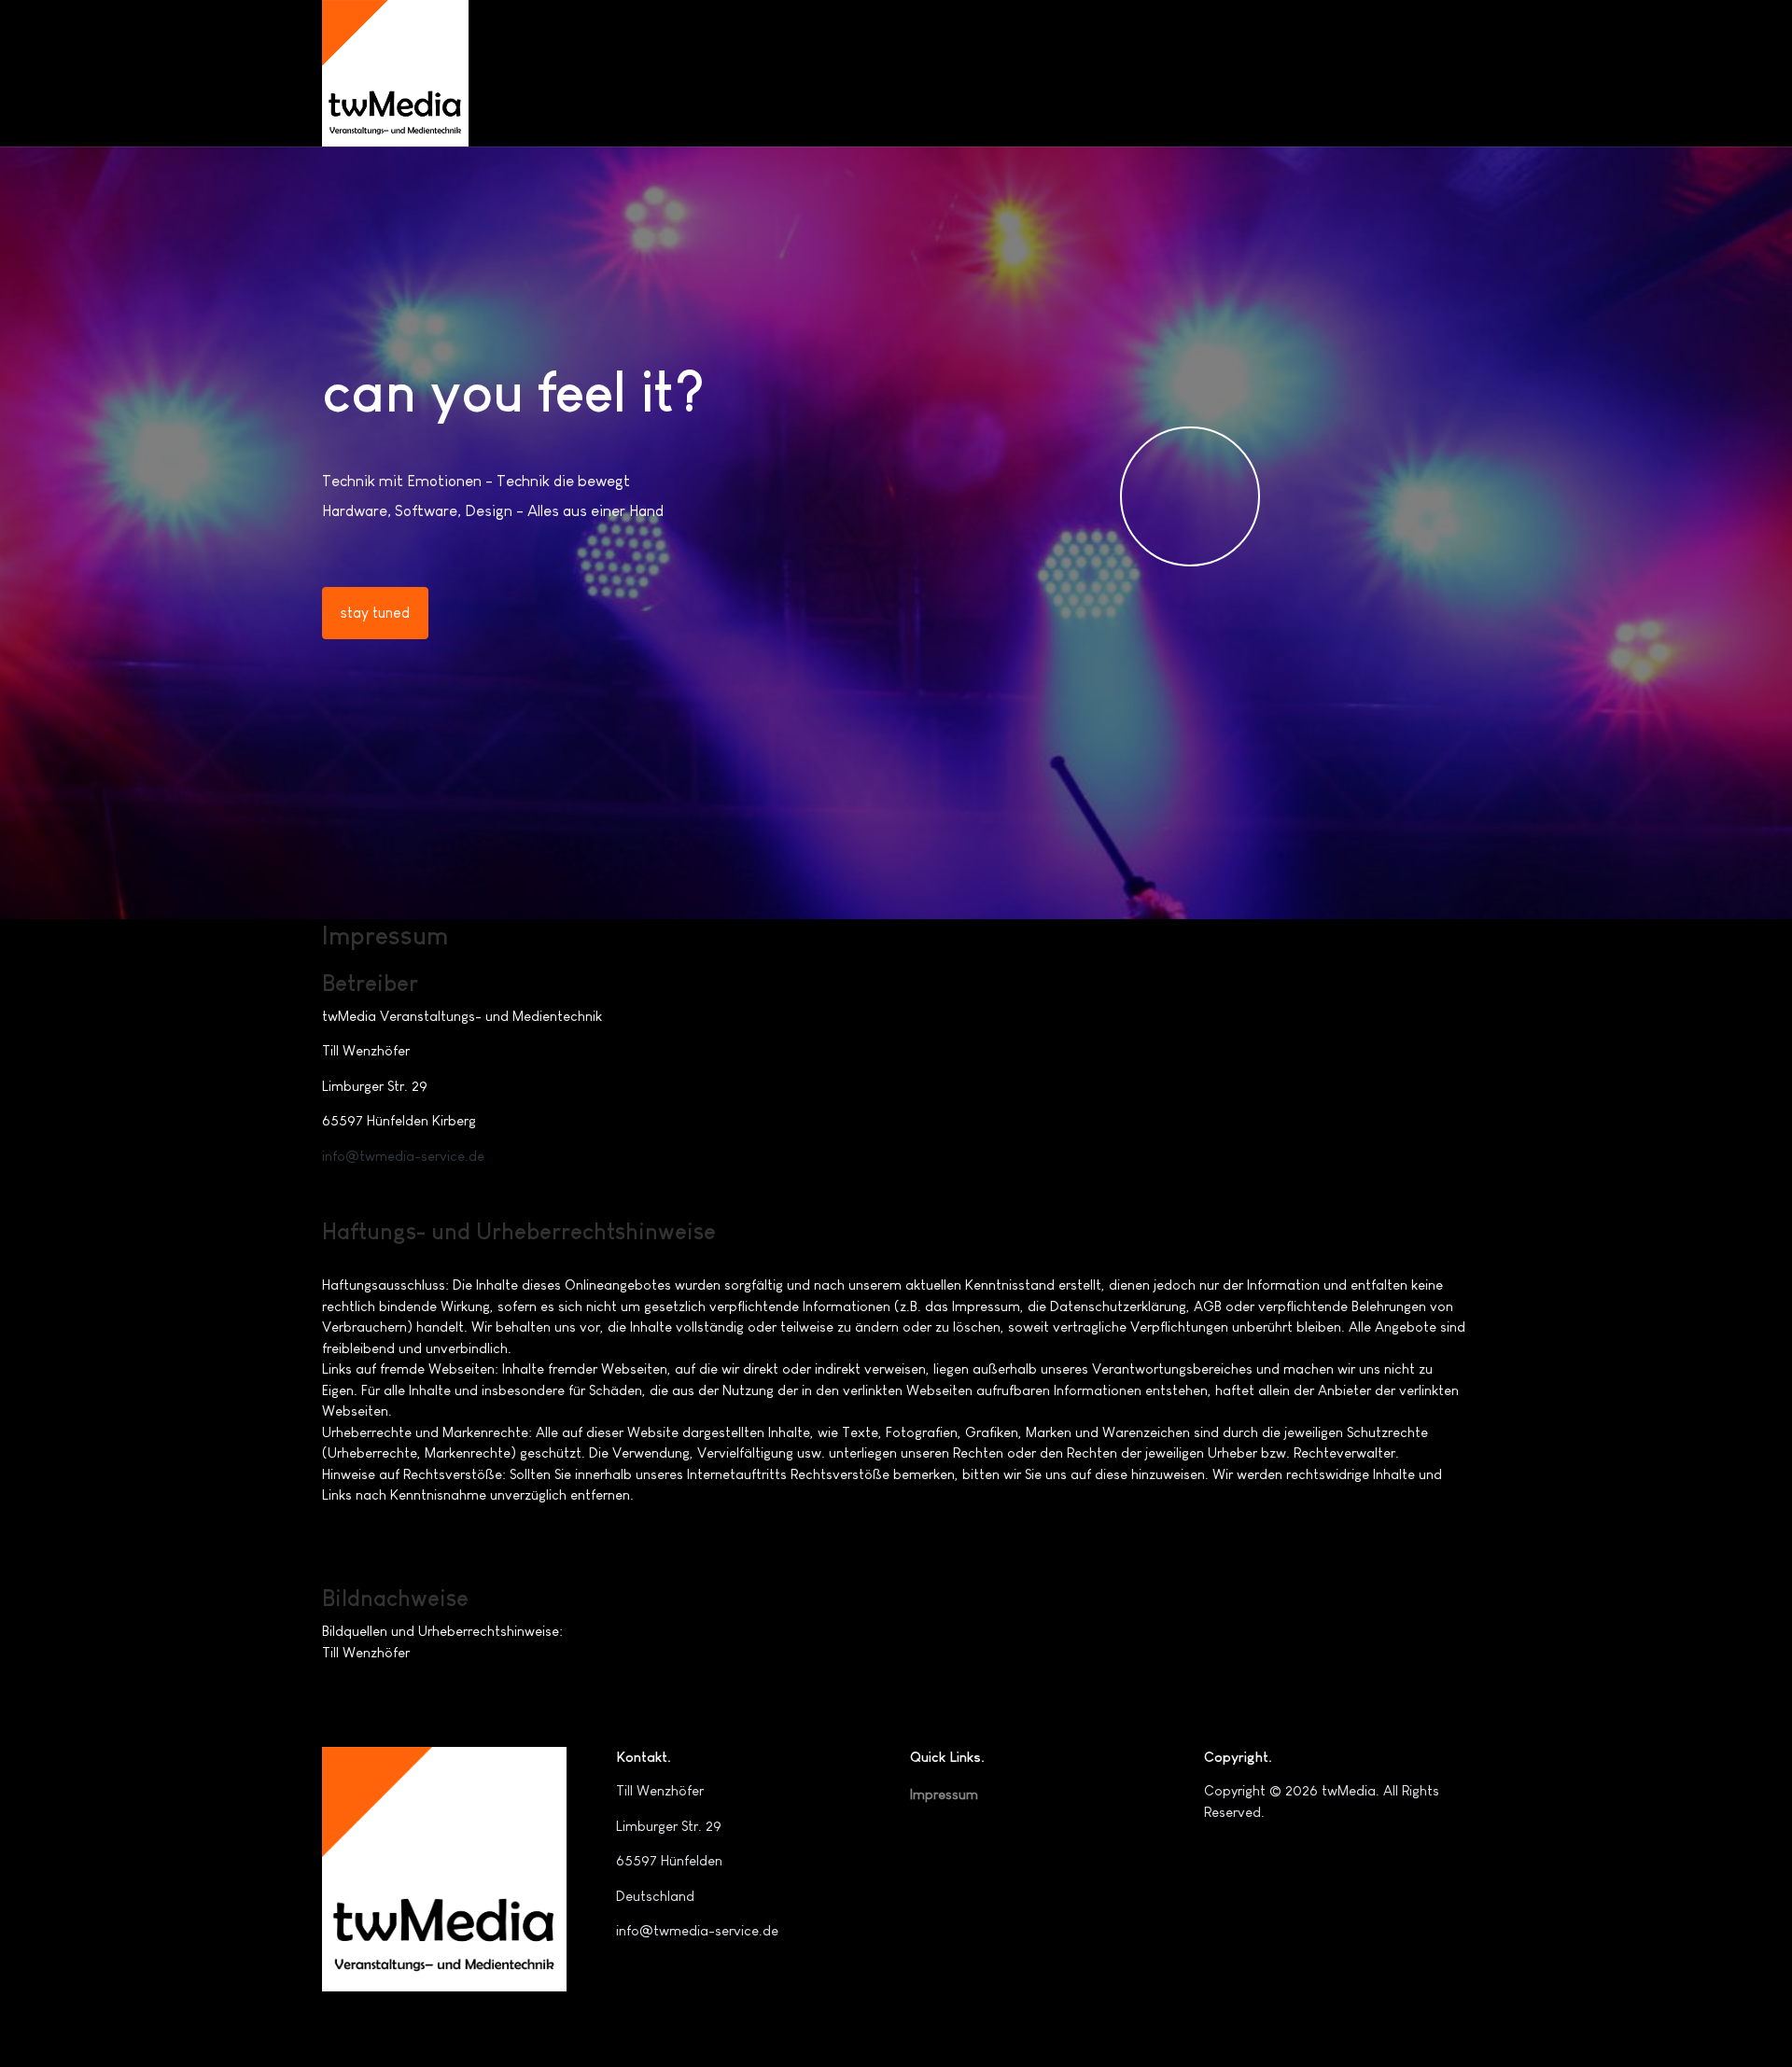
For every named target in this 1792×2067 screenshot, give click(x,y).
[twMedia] (395, 73)
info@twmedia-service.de (403, 1156)
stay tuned (375, 613)
